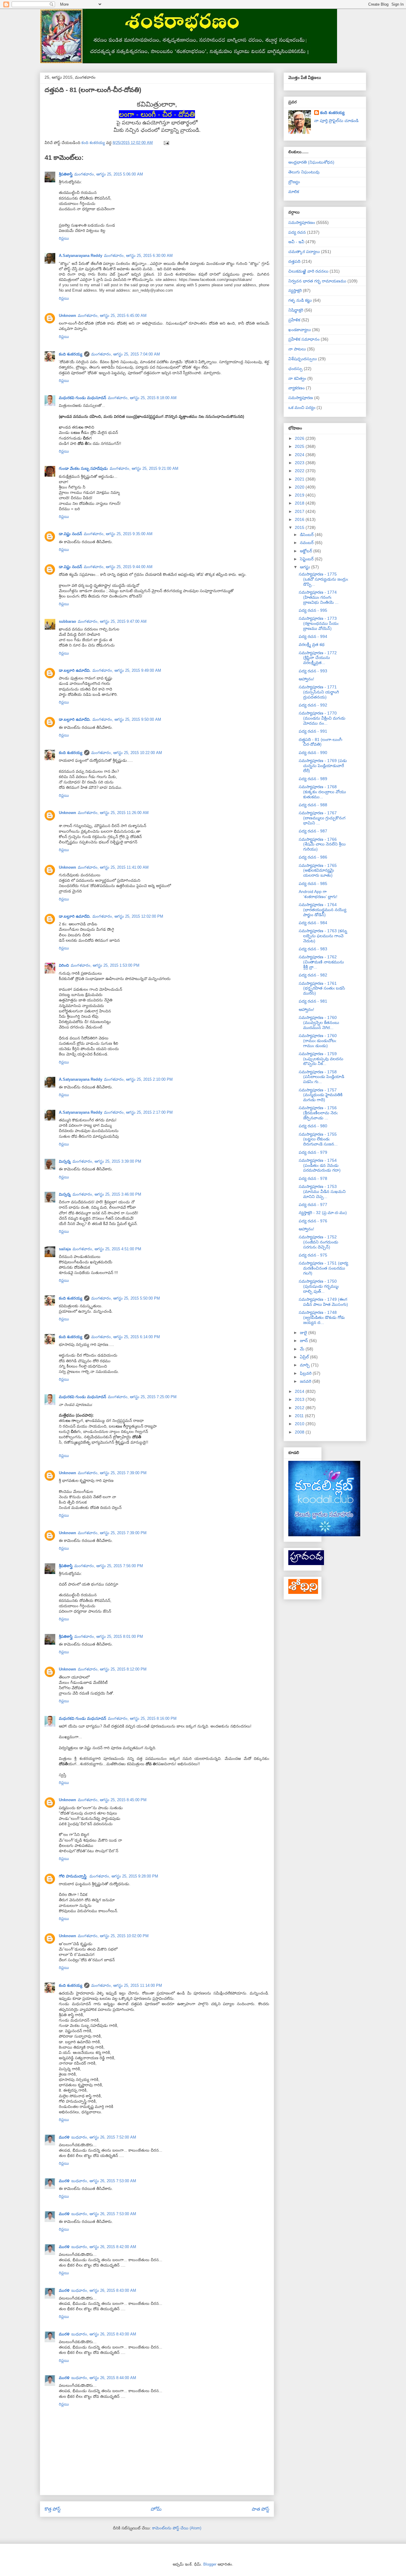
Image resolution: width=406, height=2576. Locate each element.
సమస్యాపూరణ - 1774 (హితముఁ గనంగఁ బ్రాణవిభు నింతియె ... (319, 597)
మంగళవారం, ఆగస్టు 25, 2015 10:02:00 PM (113, 1936)
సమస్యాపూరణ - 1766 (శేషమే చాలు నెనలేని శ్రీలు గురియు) (322, 844)
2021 (300, 479)
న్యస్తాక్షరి (295, 290)
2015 (300, 527)
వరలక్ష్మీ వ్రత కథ (312, 644)
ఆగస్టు (306, 567)
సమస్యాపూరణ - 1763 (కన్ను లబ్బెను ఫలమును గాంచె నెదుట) (323, 936)
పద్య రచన (297, 232)
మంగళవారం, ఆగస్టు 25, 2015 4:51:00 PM (107, 1249)
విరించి (64, 965)
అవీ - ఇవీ (296, 242)
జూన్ (304, 1341)
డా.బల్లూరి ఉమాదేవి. (75, 670)
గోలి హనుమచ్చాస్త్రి (73, 1876)
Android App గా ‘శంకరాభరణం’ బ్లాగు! (318, 894)
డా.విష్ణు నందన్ (70, 534)
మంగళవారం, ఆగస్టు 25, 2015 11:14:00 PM (127, 1985)
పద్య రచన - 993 (313, 671)
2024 (300, 455)
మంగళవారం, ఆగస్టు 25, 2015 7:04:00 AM (126, 354)
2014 (300, 1391)
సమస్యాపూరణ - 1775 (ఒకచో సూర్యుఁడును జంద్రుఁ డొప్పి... (323, 579)
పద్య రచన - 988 (313, 805)
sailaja (65, 1249)
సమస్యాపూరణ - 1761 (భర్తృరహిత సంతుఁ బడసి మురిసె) (322, 988)
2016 (300, 519)
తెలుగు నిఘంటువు (304, 172)
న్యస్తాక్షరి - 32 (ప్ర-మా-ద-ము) (323, 1213)
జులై (304, 1333)
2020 (300, 487)
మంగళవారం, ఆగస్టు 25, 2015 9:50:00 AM (127, 719)
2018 (300, 503)
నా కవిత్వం (297, 378)
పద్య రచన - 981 (313, 1001)
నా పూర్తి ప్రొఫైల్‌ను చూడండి (336, 121)
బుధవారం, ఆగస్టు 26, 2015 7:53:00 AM (104, 2181)
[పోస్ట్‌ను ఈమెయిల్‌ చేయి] (166, 143)
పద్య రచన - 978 (313, 1178)
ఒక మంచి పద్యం (302, 407)
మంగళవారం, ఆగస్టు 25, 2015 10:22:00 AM (127, 753)
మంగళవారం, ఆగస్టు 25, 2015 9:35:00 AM (118, 534)
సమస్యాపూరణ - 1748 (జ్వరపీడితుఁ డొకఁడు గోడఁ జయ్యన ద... (322, 1317)
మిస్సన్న (65, 1161)
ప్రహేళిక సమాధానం (304, 339)
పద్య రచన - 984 (313, 923)
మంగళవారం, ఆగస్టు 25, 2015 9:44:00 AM (118, 567)
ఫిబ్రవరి (306, 1373)
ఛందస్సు (295, 369)
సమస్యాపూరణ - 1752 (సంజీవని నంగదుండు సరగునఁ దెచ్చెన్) (318, 1242)
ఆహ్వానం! (306, 679)
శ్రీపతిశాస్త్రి (66, 174)
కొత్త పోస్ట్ (53, 2509)
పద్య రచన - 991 (313, 731)
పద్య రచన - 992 (313, 705)
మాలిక (294, 192)
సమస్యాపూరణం (302, 222)
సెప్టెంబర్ (307, 559)
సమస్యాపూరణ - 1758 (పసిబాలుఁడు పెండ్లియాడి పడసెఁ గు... (321, 1077)
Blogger (210, 2564)
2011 (300, 1416)
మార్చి (305, 1365)
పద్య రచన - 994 (313, 636)
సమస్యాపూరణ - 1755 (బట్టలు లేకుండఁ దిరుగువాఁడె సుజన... (318, 1139)
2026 (300, 438)
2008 (300, 1432)
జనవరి (306, 1381)
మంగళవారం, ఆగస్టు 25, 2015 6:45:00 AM (112, 316)
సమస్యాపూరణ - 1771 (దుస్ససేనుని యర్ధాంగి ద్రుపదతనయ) (319, 692)
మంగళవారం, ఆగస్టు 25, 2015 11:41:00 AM (113, 867)
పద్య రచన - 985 (313, 884)
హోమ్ (156, 2509)
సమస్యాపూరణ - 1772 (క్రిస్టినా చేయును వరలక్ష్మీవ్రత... (318, 658)
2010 (300, 1424)
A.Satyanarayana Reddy (81, 256)
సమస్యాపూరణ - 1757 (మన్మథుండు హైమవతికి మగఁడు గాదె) (321, 1095)
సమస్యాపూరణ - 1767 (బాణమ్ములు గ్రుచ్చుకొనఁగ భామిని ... (322, 818)
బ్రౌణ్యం (294, 182)
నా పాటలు (297, 349)
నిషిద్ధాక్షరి (296, 310)
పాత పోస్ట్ (261, 2509)
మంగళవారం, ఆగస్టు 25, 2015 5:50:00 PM (126, 1298)
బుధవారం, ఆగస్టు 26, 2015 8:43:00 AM (104, 2290)
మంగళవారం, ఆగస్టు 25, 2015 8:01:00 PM (109, 1637)
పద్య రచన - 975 (313, 1255)
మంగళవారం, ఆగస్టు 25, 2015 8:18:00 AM (142, 398)
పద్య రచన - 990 (313, 753)
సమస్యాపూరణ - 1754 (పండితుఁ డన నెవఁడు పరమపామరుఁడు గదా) (320, 1165)
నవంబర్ (307, 543)
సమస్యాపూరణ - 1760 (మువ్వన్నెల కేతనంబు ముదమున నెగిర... (319, 1023)
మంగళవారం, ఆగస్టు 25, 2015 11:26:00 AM (113, 813)
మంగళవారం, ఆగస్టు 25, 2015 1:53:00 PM (105, 965)
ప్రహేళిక (294, 320)
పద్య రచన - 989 (313, 779)
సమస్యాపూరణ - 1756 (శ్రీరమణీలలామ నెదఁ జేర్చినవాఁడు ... (318, 1113)
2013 (300, 1399)
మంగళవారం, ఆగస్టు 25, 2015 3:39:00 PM (107, 1161)
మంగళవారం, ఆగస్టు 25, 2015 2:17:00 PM (138, 1112)
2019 (300, 495)
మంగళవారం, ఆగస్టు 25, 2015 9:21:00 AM (144, 468)
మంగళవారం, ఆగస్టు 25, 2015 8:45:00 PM (112, 1800)
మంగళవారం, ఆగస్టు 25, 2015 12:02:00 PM (128, 916)
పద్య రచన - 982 (313, 975)
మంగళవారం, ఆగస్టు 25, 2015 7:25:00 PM (142, 1397)
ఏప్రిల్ (305, 1357)
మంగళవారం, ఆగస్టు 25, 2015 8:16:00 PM (142, 1718)
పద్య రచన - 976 (313, 1221)
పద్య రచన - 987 (313, 831)
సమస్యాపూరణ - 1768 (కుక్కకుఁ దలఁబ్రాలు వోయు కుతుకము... (322, 792)
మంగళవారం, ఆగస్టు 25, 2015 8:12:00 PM (112, 1669)
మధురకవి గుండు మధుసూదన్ (82, 398)
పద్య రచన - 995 (313, 610)
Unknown (67, 316)
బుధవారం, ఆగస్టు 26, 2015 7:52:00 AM (104, 2137)
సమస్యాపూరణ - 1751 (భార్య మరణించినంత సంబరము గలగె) (323, 1268)
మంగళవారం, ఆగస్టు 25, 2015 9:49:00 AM (127, 670)
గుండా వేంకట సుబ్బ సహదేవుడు (83, 468)
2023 (300, 463)
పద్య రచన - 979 (313, 1152)
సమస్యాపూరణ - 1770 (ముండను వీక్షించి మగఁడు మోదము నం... (322, 718)
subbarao (67, 621)
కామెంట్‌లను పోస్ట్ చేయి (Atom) (177, 2528)
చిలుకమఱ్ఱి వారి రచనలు (308, 271)
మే (303, 1349)
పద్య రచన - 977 (313, 1205)
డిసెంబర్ (307, 535)
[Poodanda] (306, 1564)
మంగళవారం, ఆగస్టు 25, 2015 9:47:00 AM (112, 621)
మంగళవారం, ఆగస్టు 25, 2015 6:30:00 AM (138, 256)
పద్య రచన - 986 (313, 857)
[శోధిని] (303, 1592)
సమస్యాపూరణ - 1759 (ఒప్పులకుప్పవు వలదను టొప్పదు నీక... (321, 1059)
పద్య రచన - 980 (313, 1126)
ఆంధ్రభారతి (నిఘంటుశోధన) (311, 162)
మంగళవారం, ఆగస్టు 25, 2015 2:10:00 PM (138, 1079)
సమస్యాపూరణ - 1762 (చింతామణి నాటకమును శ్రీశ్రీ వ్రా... (321, 962)
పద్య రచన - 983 (313, 949)
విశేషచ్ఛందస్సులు (303, 359)
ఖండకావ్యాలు (300, 330)
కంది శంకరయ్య (71, 354)
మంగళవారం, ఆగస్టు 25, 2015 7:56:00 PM (109, 1566)
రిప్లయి (64, 238)
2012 (300, 1408)
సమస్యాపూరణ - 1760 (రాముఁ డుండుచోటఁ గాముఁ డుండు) (318, 1041)
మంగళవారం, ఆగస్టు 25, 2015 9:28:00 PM (124, 1876)
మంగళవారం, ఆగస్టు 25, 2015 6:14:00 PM (126, 1337)
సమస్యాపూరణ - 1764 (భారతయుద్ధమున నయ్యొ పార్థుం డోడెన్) (322, 910)
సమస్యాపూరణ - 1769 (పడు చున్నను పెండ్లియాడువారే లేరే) (323, 766)
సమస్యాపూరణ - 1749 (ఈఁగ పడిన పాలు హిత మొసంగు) (323, 1302)
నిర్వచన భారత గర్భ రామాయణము (317, 281)
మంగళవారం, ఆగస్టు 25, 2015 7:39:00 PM (112, 1473)
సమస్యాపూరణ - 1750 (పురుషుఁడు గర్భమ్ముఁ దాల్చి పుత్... (319, 1286)
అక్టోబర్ (307, 551)
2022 (300, 471)
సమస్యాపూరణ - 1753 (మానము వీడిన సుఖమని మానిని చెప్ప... (322, 1191)
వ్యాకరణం (296, 388)
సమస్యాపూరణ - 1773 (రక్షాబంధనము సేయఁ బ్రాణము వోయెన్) (319, 623)
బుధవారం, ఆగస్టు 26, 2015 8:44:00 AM (104, 2378)
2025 (300, 446)
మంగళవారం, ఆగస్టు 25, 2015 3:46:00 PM (107, 1194)
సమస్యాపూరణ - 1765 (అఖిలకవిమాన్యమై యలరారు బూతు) (318, 870)
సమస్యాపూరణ (301, 398)
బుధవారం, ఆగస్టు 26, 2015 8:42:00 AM (104, 2247)
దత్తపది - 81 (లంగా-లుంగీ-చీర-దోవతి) (321, 742)
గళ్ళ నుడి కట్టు (300, 300)
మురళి (64, 2137)
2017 (300, 511)
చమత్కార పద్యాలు (304, 252)
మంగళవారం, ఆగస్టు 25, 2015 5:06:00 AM (109, 174)
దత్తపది (294, 261)
